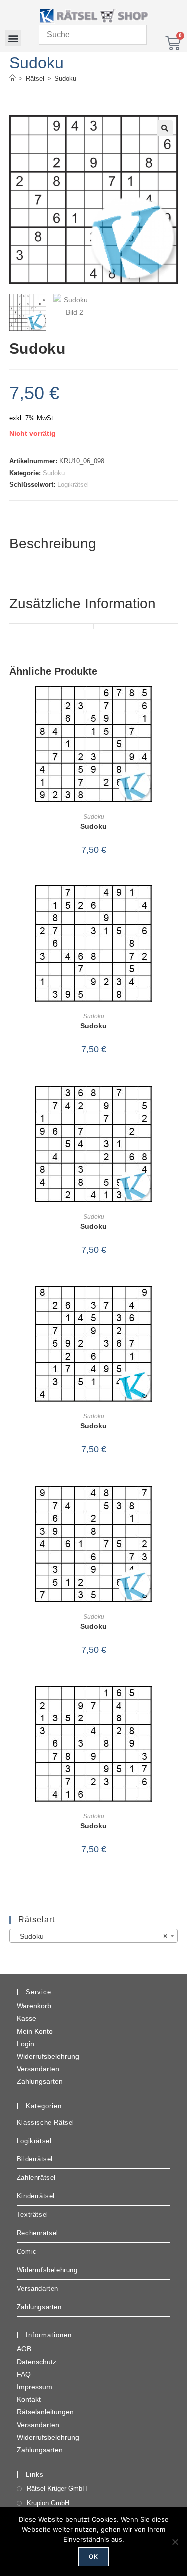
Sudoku (65, 79)
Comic (27, 2252)
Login (26, 2044)
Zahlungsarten (40, 2081)
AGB (24, 2349)
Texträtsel (33, 2215)
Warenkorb (34, 2006)
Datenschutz (37, 2362)
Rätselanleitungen (45, 2412)
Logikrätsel (73, 485)
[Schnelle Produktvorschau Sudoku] (175, 703)
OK (93, 2556)
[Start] (13, 79)
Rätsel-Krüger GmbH (57, 2488)
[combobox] (94, 1936)
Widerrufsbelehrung (48, 2056)
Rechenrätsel (38, 2233)
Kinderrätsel (36, 2196)
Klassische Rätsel (46, 2122)
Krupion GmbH (48, 2503)
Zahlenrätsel (36, 2178)
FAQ (24, 2374)
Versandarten (38, 2069)
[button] (13, 38)
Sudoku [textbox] (91, 1936)
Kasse (27, 2018)
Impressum (35, 2387)
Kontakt (29, 2399)
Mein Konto (35, 2031)
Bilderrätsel (35, 2159)
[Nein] (175, 2542)
